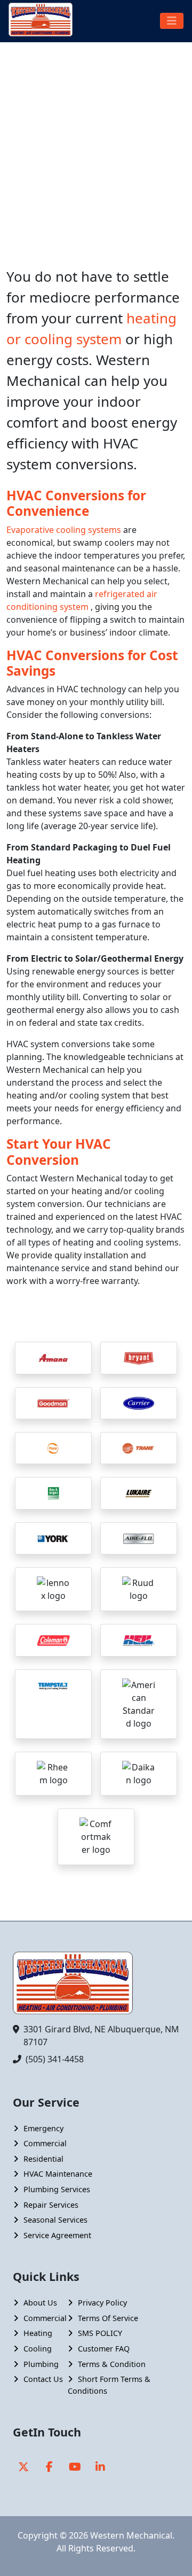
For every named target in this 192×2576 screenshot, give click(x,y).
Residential (43, 2159)
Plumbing (41, 2364)
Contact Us (43, 2379)
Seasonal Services (55, 2220)
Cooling (38, 2349)
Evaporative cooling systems (65, 530)
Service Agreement (57, 2235)
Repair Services (51, 2205)
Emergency (43, 2128)
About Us (40, 2303)
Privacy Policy (102, 2303)
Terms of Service (108, 2318)
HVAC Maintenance (58, 2174)
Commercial (45, 2143)
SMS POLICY (100, 2333)
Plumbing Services (57, 2189)
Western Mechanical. (132, 2535)
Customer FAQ (104, 2349)
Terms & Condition (112, 2364)
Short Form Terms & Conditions (109, 2385)
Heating (38, 2333)
